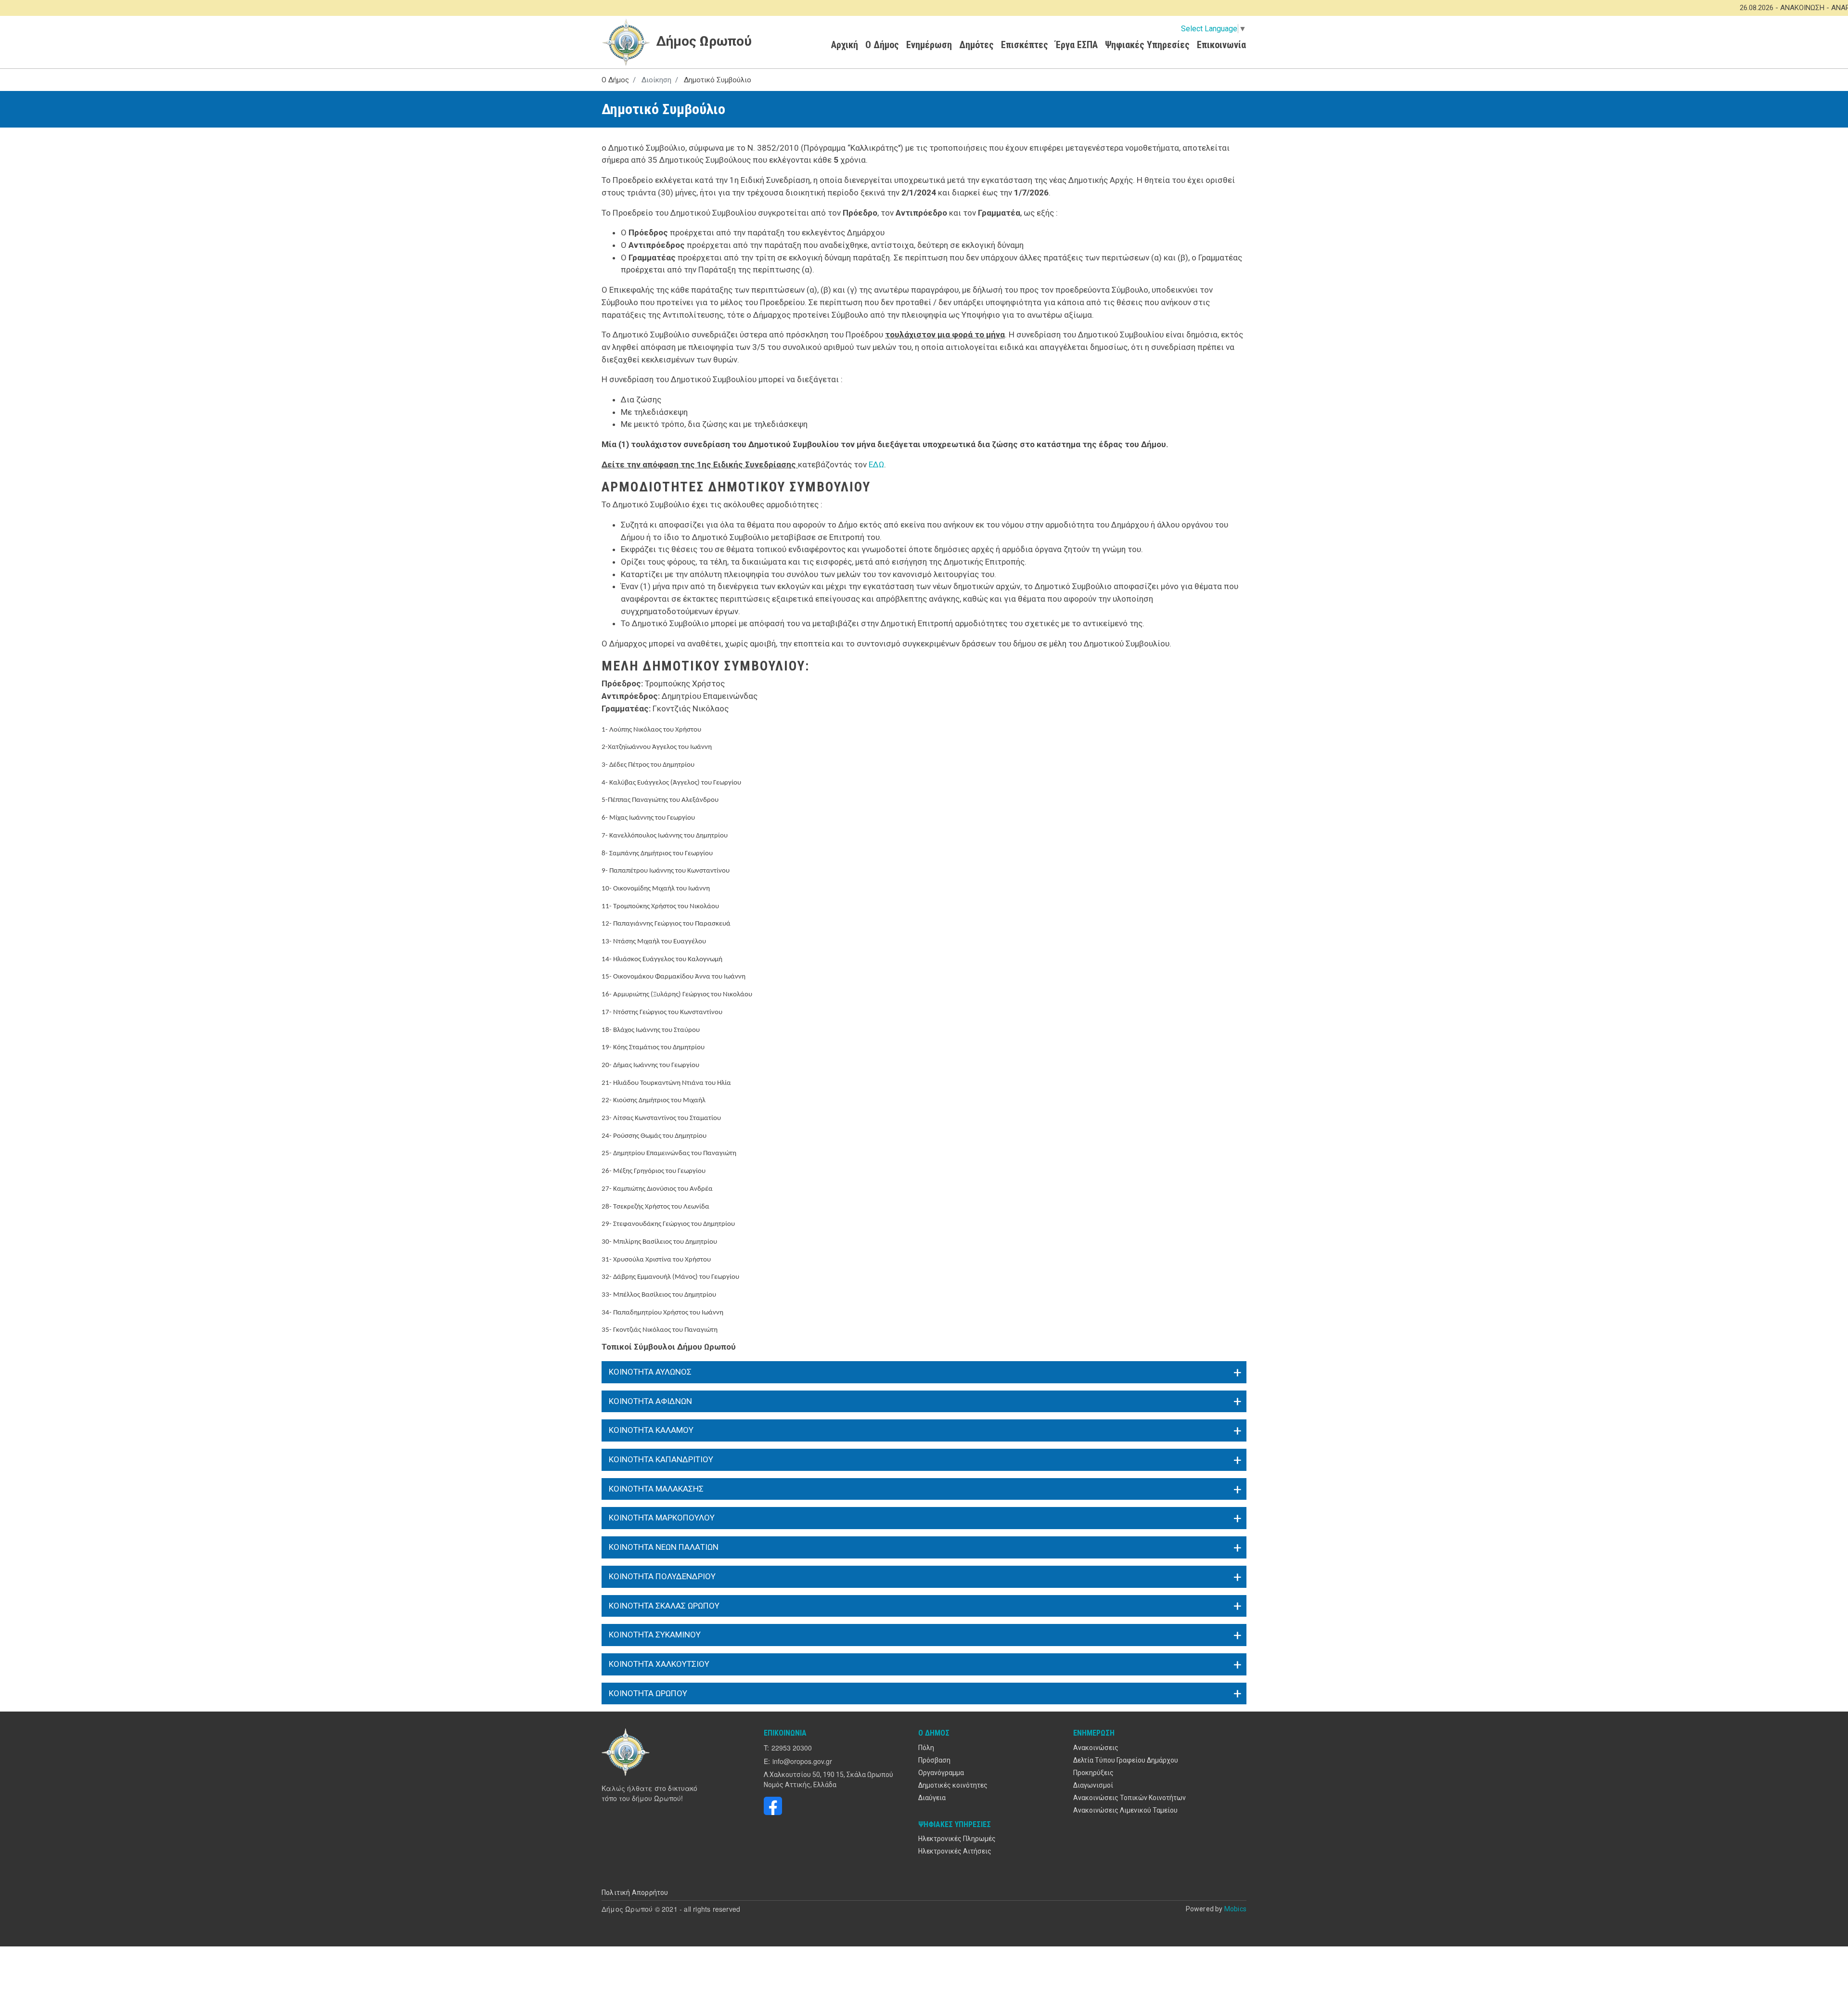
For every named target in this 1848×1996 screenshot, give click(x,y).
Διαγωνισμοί (1093, 1785)
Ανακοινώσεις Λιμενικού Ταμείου (1125, 1810)
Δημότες (976, 45)
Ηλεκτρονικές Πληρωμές (957, 1839)
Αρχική (845, 45)
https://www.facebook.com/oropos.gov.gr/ (773, 1806)
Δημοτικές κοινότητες (953, 1785)
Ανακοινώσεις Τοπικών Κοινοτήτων (1129, 1798)
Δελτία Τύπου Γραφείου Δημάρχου (1126, 1760)
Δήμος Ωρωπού (702, 41)
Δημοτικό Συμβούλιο (718, 80)
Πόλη (926, 1748)
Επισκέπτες (1025, 45)
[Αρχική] (627, 1752)
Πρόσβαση (934, 1760)
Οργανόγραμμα (941, 1773)
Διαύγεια (932, 1798)
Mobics (1235, 1909)
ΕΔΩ (876, 464)
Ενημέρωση (929, 45)
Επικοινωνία (1221, 45)
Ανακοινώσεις (1096, 1748)
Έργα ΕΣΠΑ (1077, 45)
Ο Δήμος (882, 45)
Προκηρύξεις (1093, 1773)
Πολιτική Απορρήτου (635, 1893)
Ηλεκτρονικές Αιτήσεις (955, 1851)
